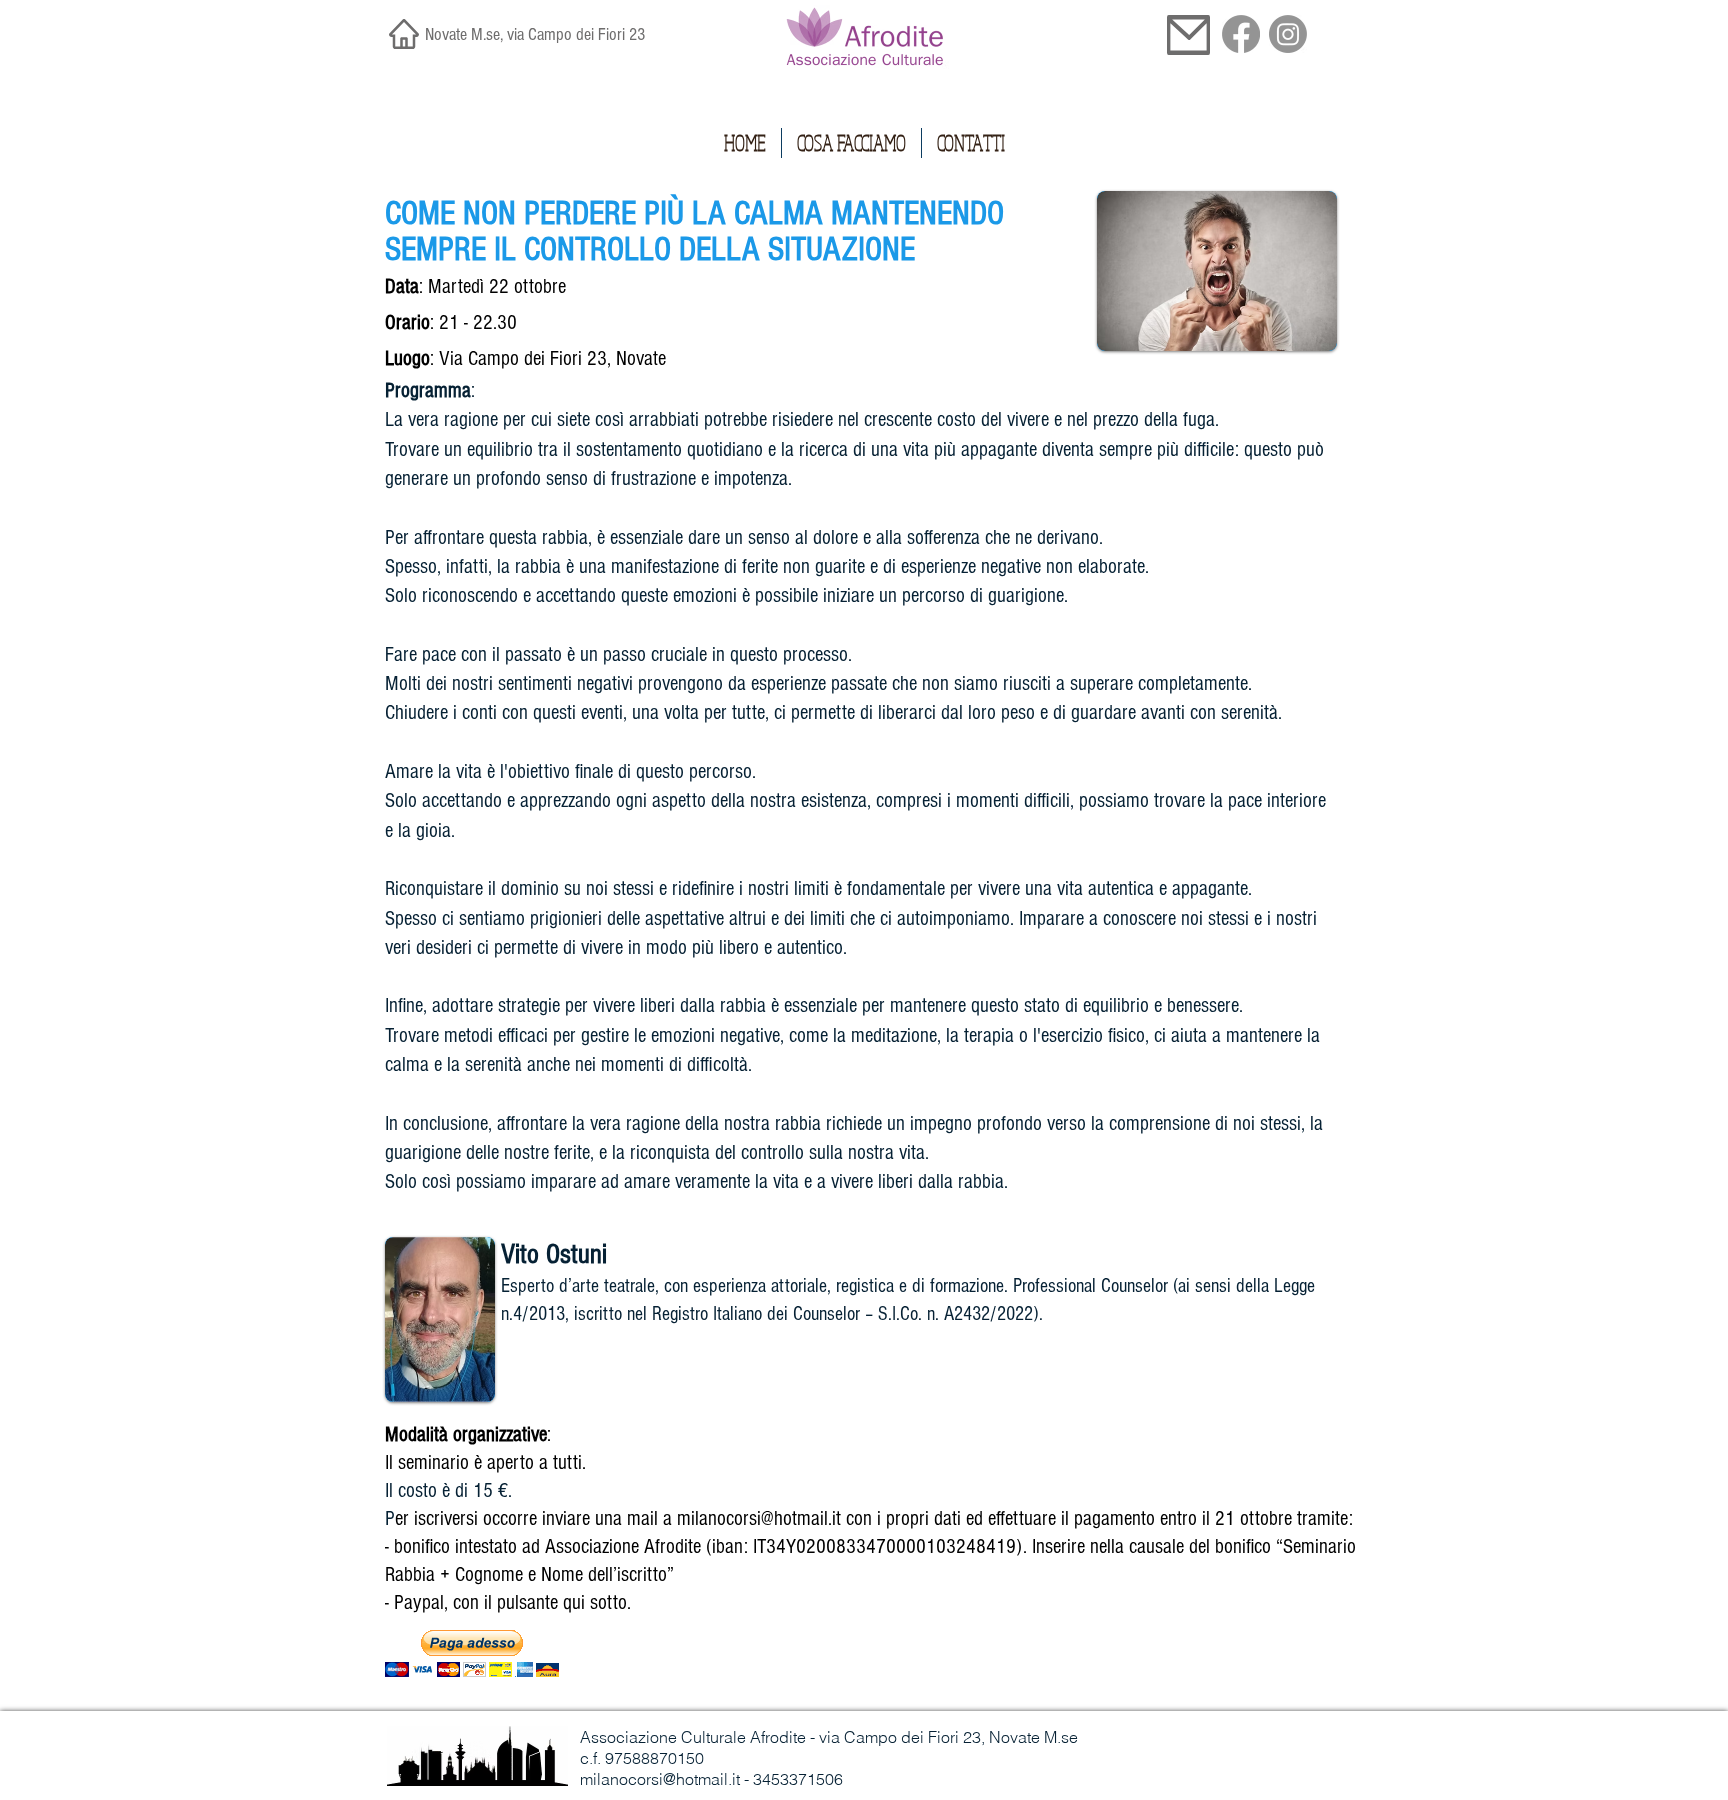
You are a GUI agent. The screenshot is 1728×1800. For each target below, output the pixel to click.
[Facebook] (1241, 34)
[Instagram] (1288, 34)
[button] (472, 1653)
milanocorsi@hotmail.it (759, 1518)
